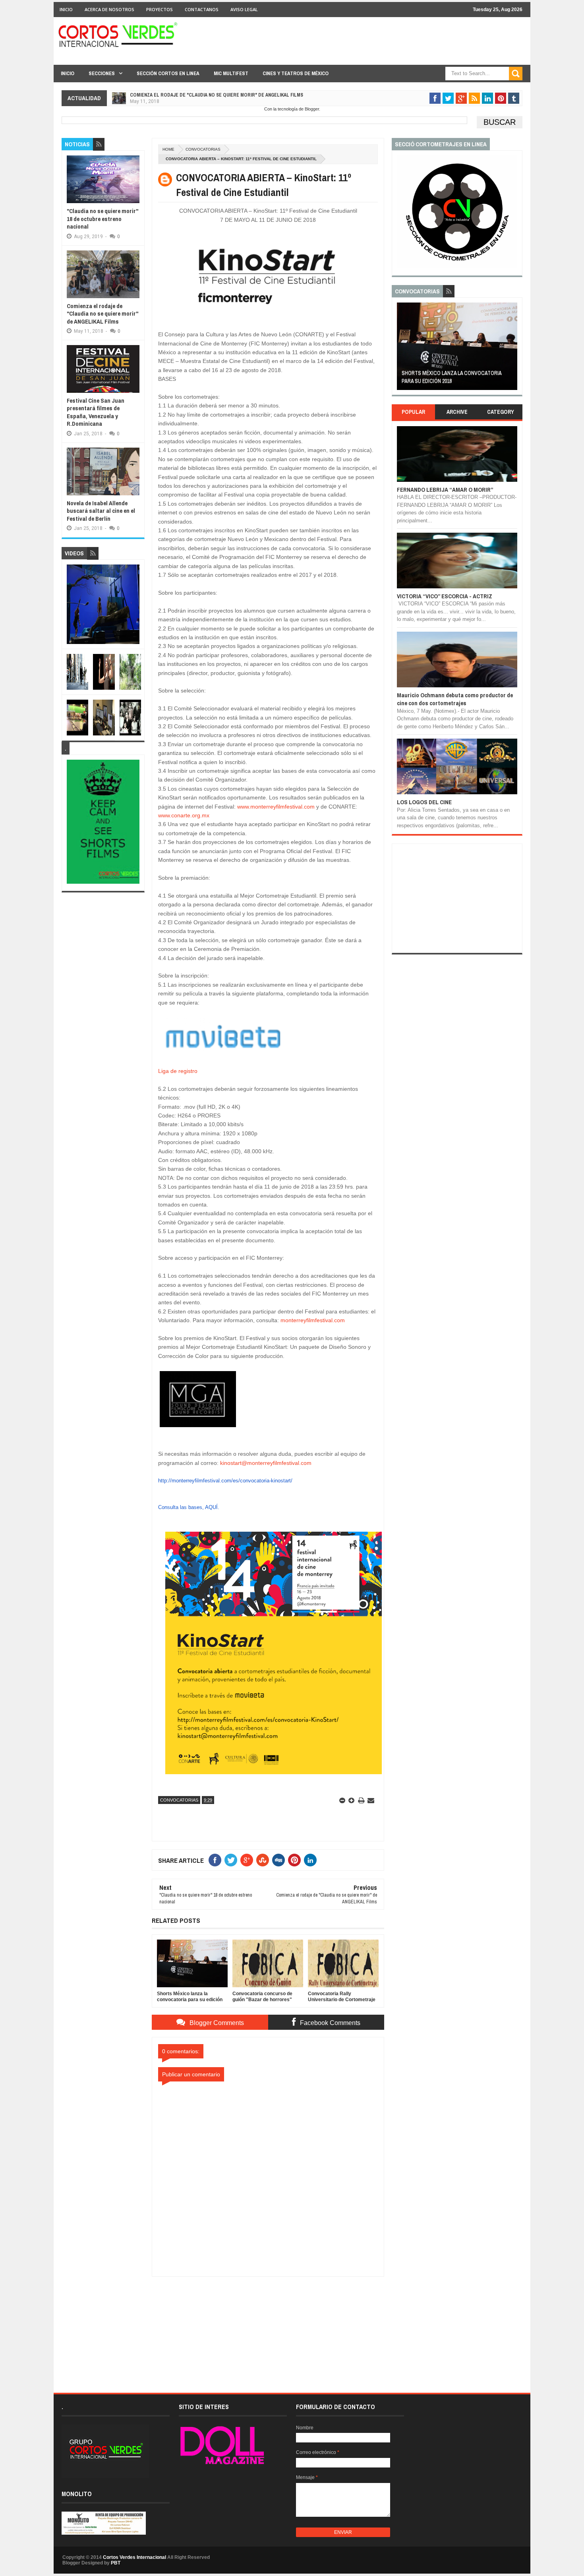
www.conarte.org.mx (184, 815)
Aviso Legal (244, 9)
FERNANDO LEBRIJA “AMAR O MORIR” (445, 490)
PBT (116, 2563)
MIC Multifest (231, 73)
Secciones (102, 73)
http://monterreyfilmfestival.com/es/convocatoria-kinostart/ (225, 1481)
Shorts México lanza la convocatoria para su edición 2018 (452, 377)
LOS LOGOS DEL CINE (424, 802)
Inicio (66, 9)
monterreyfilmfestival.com (313, 1320)
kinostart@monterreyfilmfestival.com (266, 1463)
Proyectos (160, 9)
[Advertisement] (268, 2326)
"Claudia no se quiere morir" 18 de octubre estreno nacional (102, 219)
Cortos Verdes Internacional (134, 2557)
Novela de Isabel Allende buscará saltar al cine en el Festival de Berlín (101, 511)
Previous (401, 349)
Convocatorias (203, 149)
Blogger (312, 109)
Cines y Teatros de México (296, 73)
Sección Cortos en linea (168, 73)
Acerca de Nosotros (109, 9)
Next (513, 349)
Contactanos (202, 9)
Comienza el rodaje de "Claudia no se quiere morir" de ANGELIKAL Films (217, 95)
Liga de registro (178, 1071)
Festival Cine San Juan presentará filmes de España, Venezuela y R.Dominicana (96, 412)
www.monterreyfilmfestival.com (276, 807)
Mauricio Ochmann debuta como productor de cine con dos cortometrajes (455, 699)
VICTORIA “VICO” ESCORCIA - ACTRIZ (445, 596)
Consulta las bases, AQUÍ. (189, 1507)
